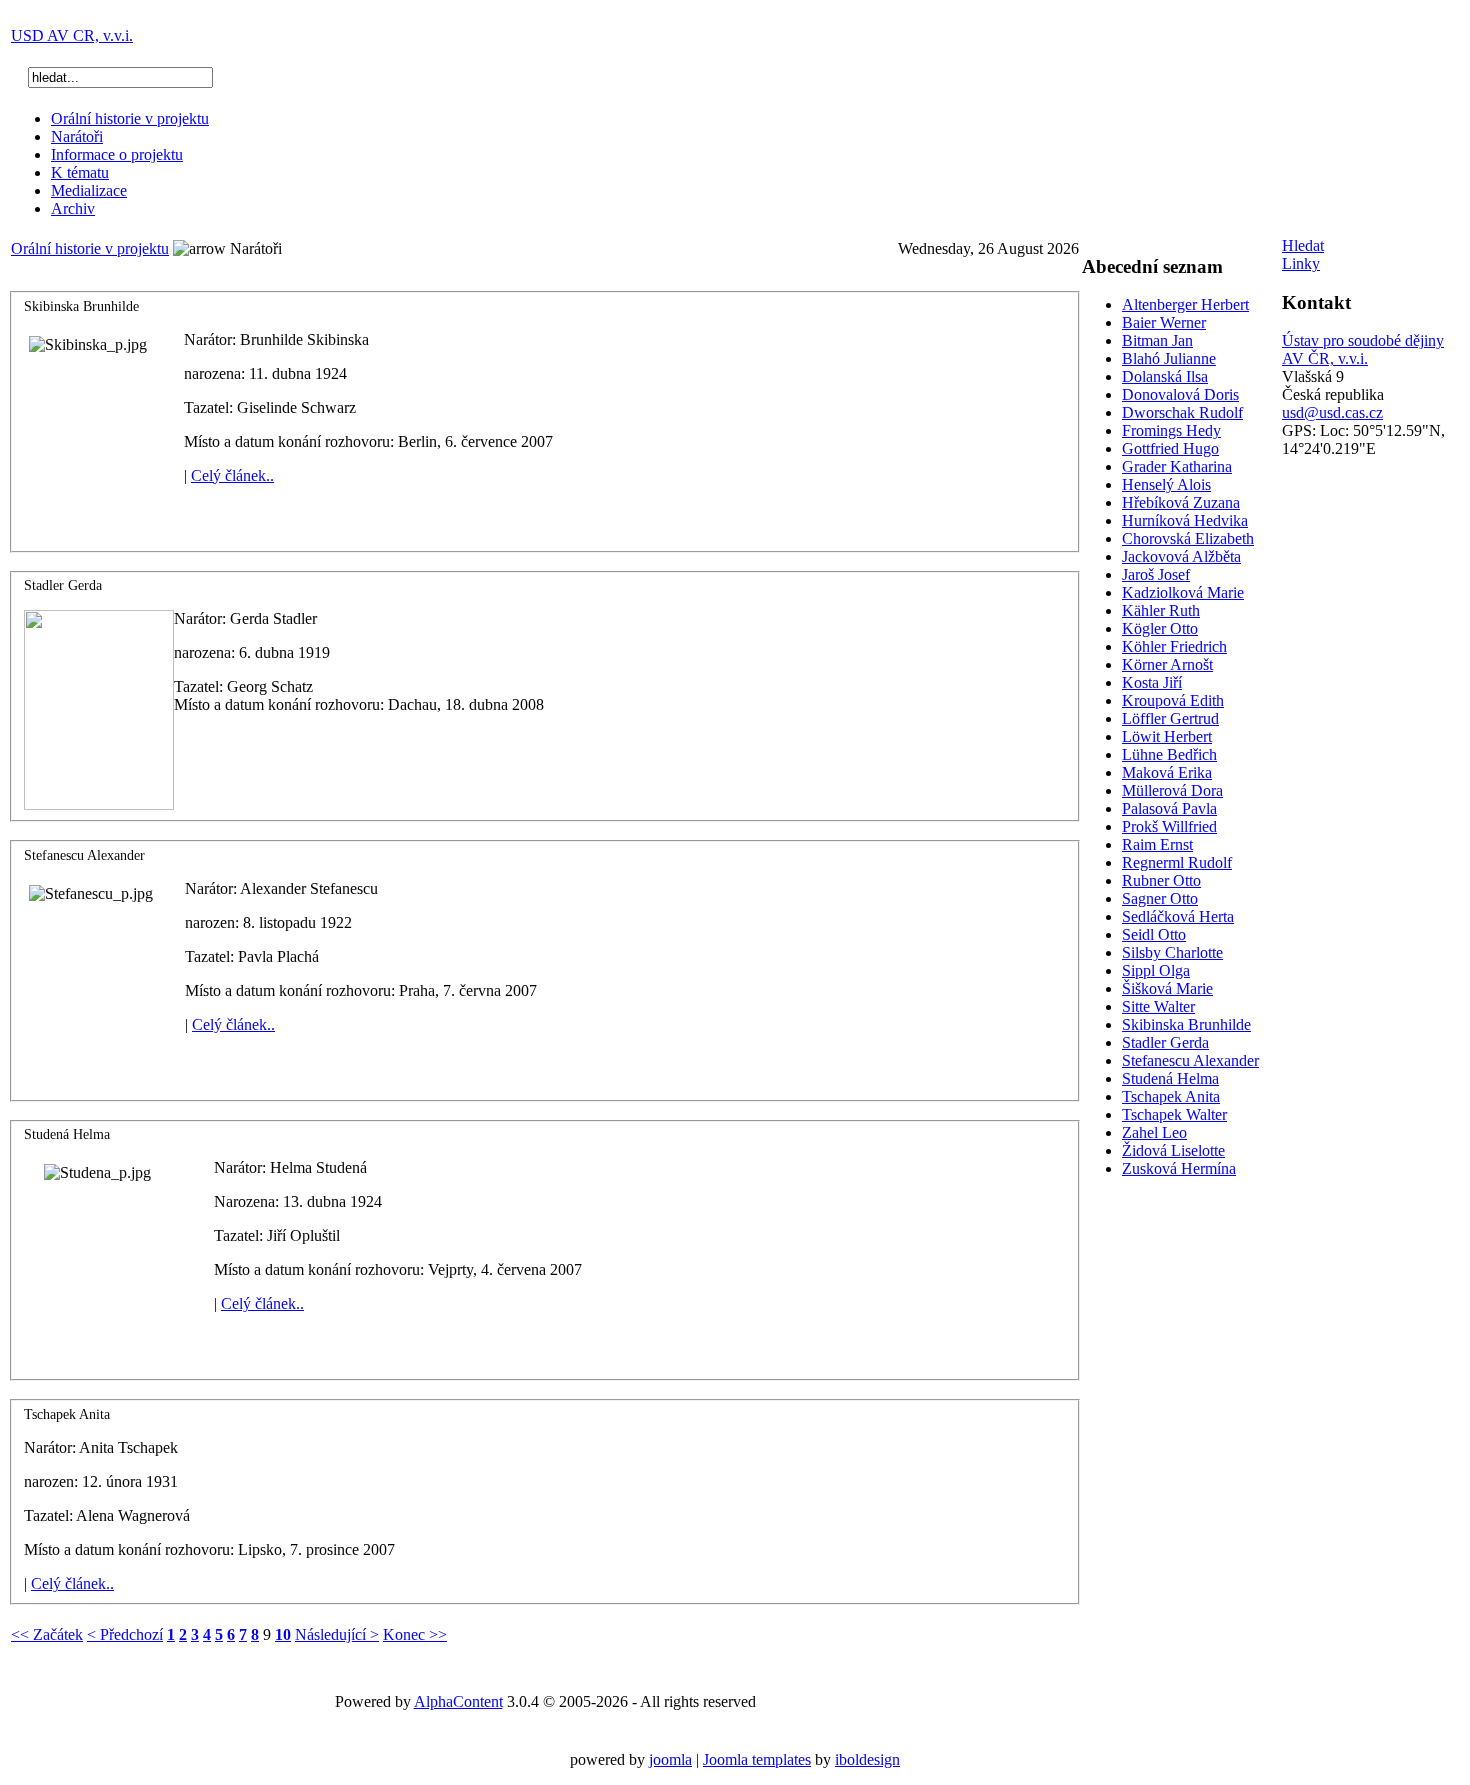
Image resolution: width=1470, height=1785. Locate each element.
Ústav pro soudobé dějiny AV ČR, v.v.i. (1363, 349)
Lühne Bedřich (1169, 754)
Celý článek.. (232, 475)
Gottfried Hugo (1170, 448)
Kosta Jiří (1152, 682)
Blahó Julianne (1169, 358)
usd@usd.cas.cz (1332, 412)
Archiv (73, 208)
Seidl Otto (1154, 934)
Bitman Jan (1157, 340)
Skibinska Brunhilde (1186, 1024)
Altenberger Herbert (1185, 304)
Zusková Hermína (1179, 1168)
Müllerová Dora (1172, 790)
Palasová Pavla (1169, 808)
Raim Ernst (1157, 844)
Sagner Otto (1160, 898)
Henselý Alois (1166, 484)
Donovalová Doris (1180, 394)
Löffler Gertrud (1170, 718)
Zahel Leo (1154, 1132)
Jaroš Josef (1156, 574)
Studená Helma (1170, 1078)
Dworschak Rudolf (1182, 412)
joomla (670, 1759)
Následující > (337, 1634)
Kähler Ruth (1161, 610)
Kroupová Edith (1173, 700)
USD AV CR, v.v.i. (72, 35)
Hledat (1303, 245)
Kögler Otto (1160, 628)
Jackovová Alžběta (1181, 556)
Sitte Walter (1158, 1006)
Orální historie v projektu (130, 118)
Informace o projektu (117, 154)
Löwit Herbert (1167, 736)
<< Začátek (47, 1634)
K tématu (80, 172)
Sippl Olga (1156, 970)
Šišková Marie (1167, 988)
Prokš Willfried (1169, 826)
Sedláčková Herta (1178, 916)
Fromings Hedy (1171, 430)
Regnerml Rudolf (1177, 862)
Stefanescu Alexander (1190, 1060)
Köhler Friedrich (1174, 646)
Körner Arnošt (1167, 664)
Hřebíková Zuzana (1181, 502)
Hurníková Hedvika (1185, 520)
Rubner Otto (1161, 880)
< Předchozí (125, 1634)
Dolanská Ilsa (1165, 376)
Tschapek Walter (1174, 1114)
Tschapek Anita (1171, 1096)
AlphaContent (458, 1701)
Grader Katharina (1177, 466)
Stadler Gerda (1165, 1042)
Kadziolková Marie (1183, 592)
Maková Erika (1167, 772)
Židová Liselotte (1173, 1150)
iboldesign (867, 1759)
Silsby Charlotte (1172, 952)
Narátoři (77, 136)
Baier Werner (1164, 322)
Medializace (89, 190)
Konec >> (415, 1634)
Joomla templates (757, 1759)
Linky (1301, 263)
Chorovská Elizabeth (1188, 538)
